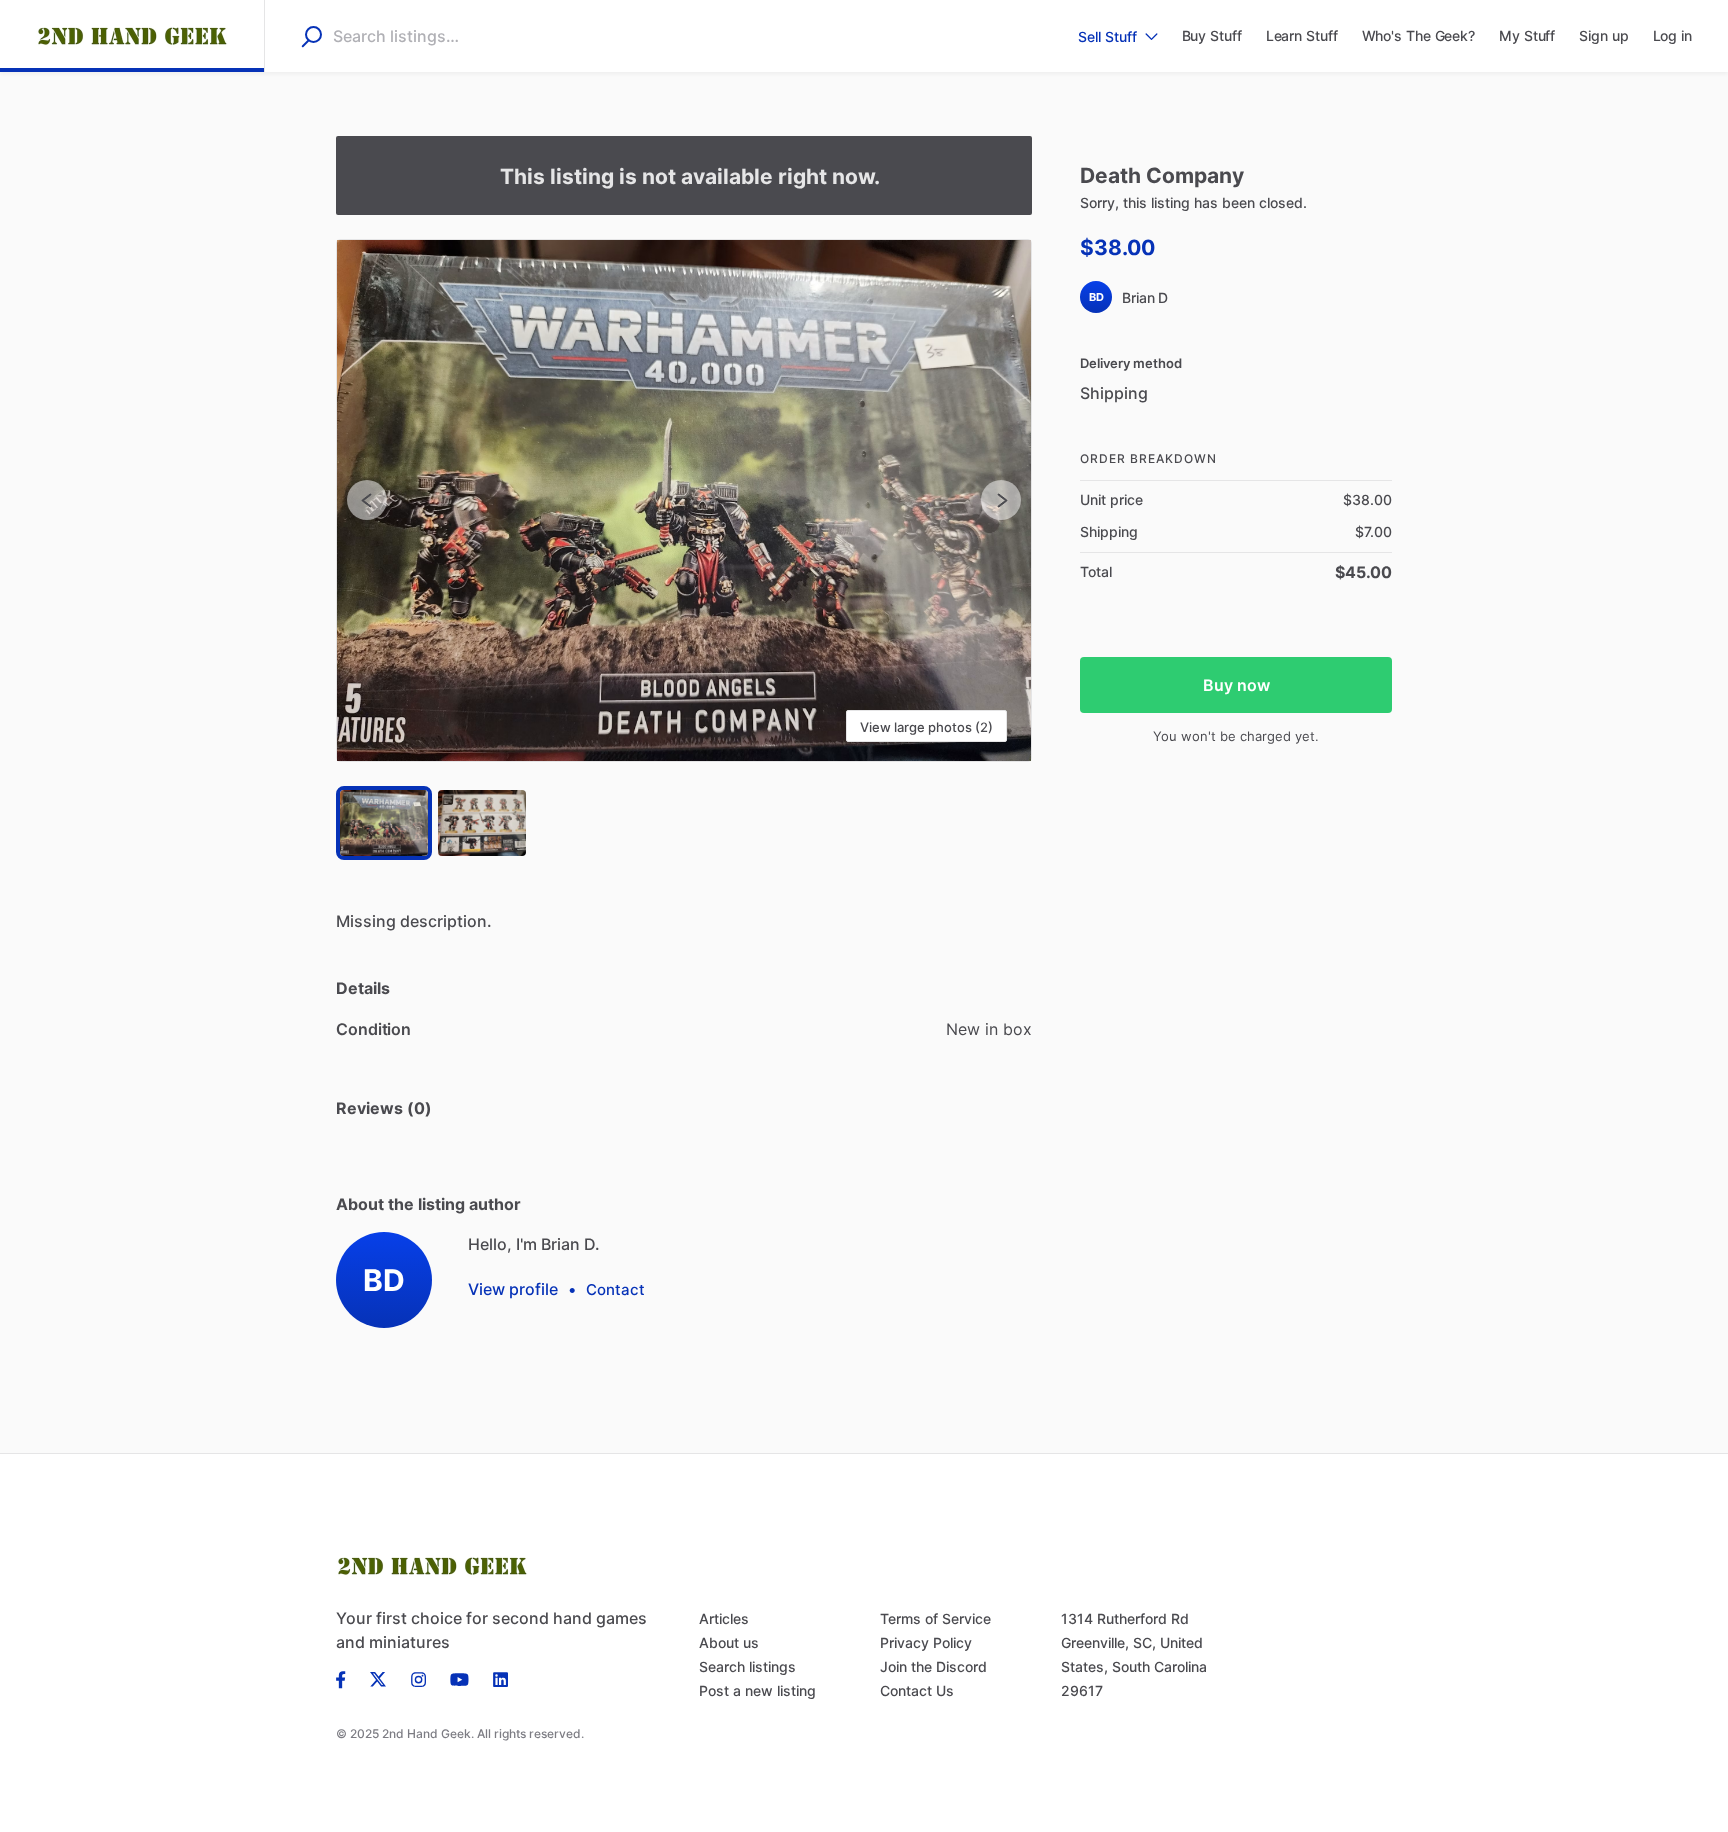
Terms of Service (935, 1618)
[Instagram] (418, 1678)
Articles (724, 1618)
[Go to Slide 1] (384, 823)
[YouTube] (459, 1678)
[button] (684, 500)
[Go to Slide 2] (482, 823)
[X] (378, 1678)
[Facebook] (347, 1678)
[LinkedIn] (500, 1678)
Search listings (747, 1666)
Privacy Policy (926, 1642)
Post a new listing (757, 1690)
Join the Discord (933, 1666)
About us (729, 1642)
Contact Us (917, 1690)
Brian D (1145, 297)
